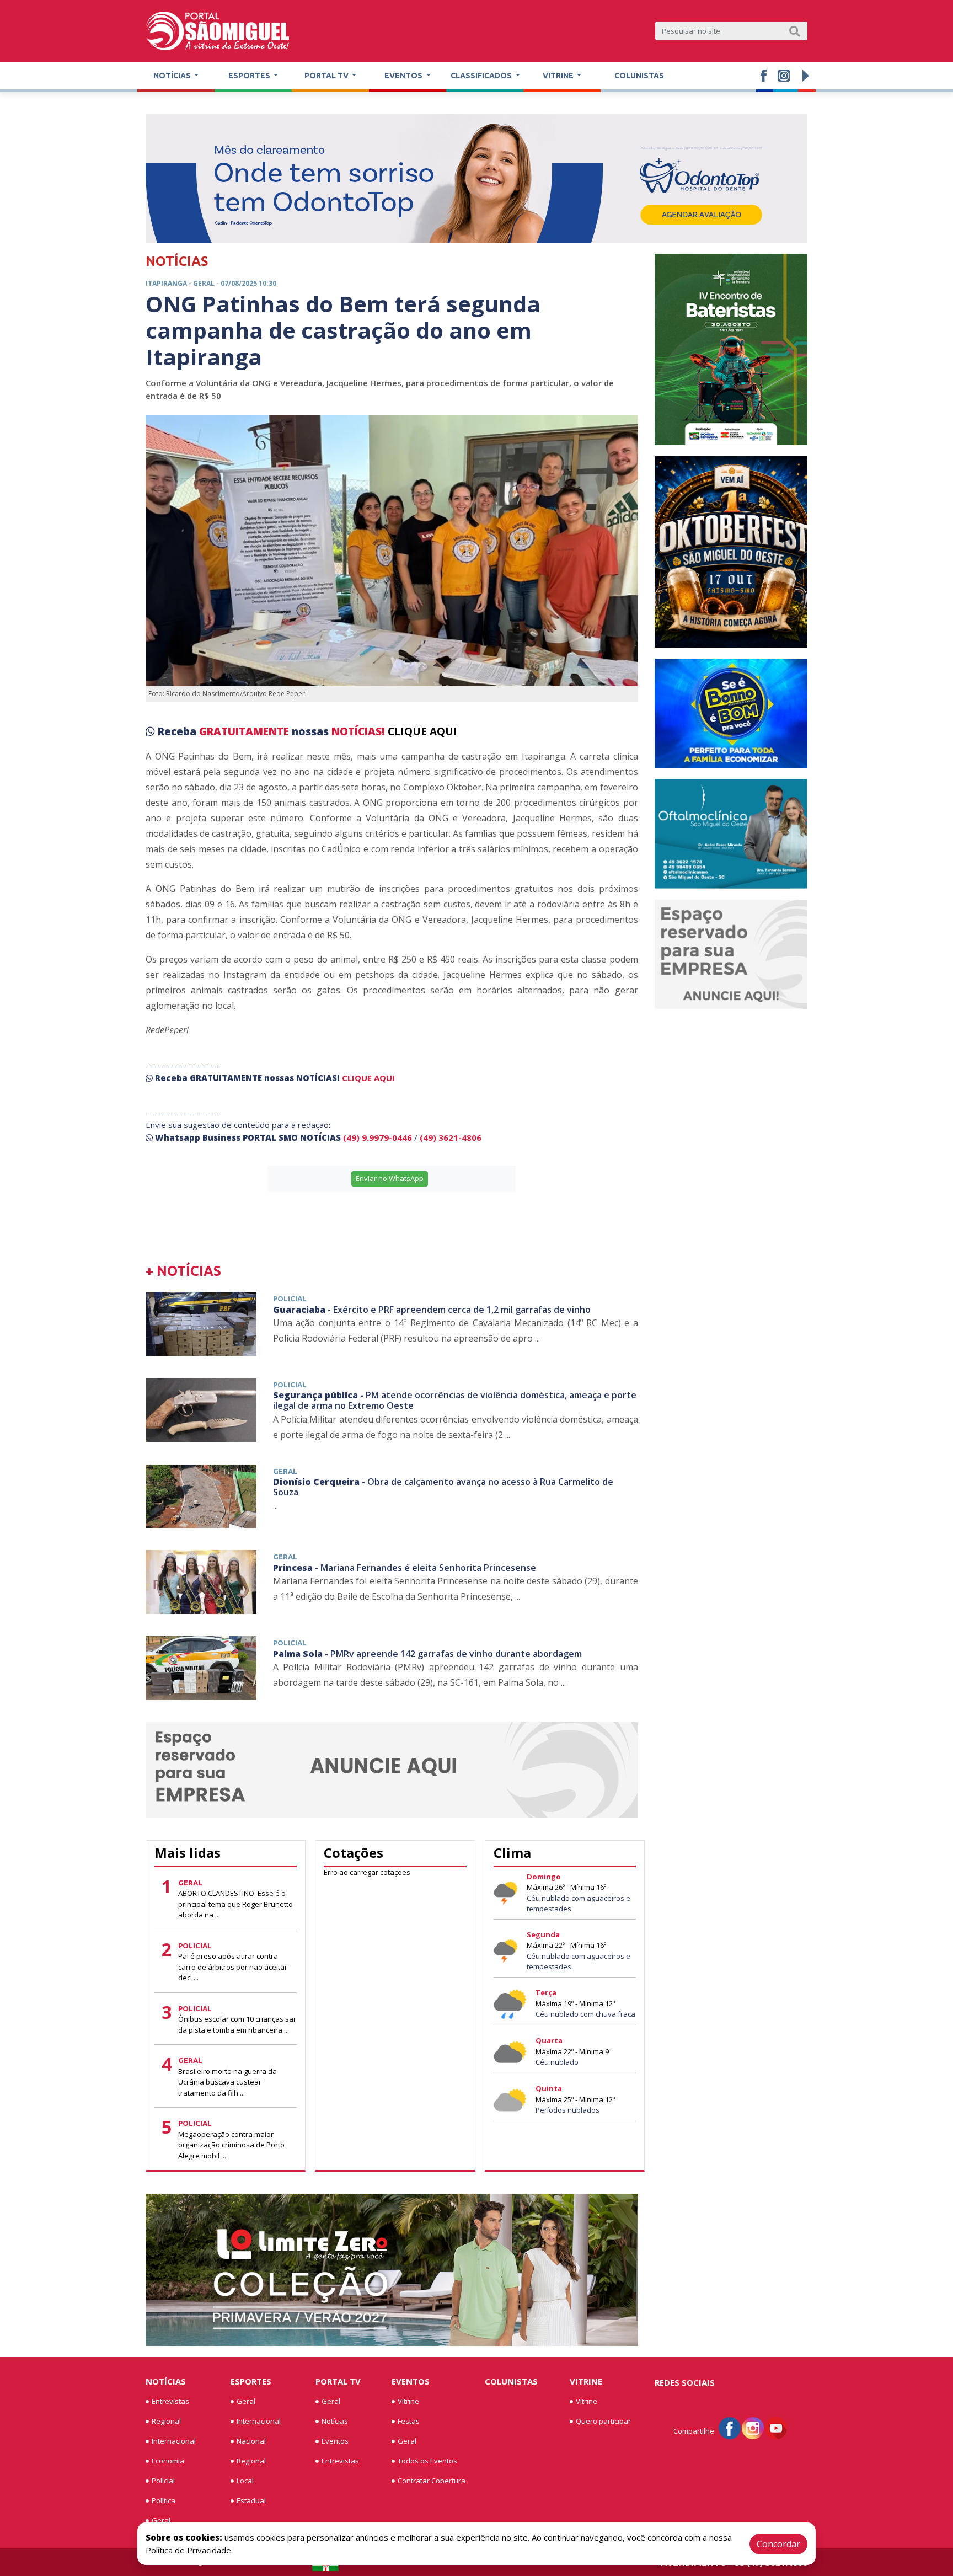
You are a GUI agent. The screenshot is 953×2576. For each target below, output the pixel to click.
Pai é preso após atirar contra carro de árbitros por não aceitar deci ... (233, 1967)
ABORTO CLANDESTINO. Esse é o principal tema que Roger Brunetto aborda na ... (235, 1904)
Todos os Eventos (427, 2461)
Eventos (335, 2441)
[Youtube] (776, 2427)
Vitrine (408, 2401)
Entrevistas (170, 2401)
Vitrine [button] (559, 76)
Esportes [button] (250, 76)
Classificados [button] (482, 76)
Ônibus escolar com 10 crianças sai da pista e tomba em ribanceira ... (237, 2024)
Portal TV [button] (327, 76)
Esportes (251, 2381)
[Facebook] (730, 2427)
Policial (163, 2481)
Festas (409, 2421)
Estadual (251, 2500)
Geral (161, 2520)
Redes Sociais (685, 2382)
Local (245, 2481)
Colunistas (639, 76)
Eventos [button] (404, 76)
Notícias (166, 2381)
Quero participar (603, 2421)
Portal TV (338, 2381)
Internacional (174, 2441)
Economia (168, 2461)
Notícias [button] (173, 76)
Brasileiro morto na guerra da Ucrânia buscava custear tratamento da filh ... (227, 2082)
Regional (166, 2421)
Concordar (778, 2544)
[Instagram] (753, 2427)
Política (164, 2500)
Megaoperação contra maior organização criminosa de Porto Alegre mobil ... (231, 2145)
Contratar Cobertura (432, 2481)
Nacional (251, 2441)
